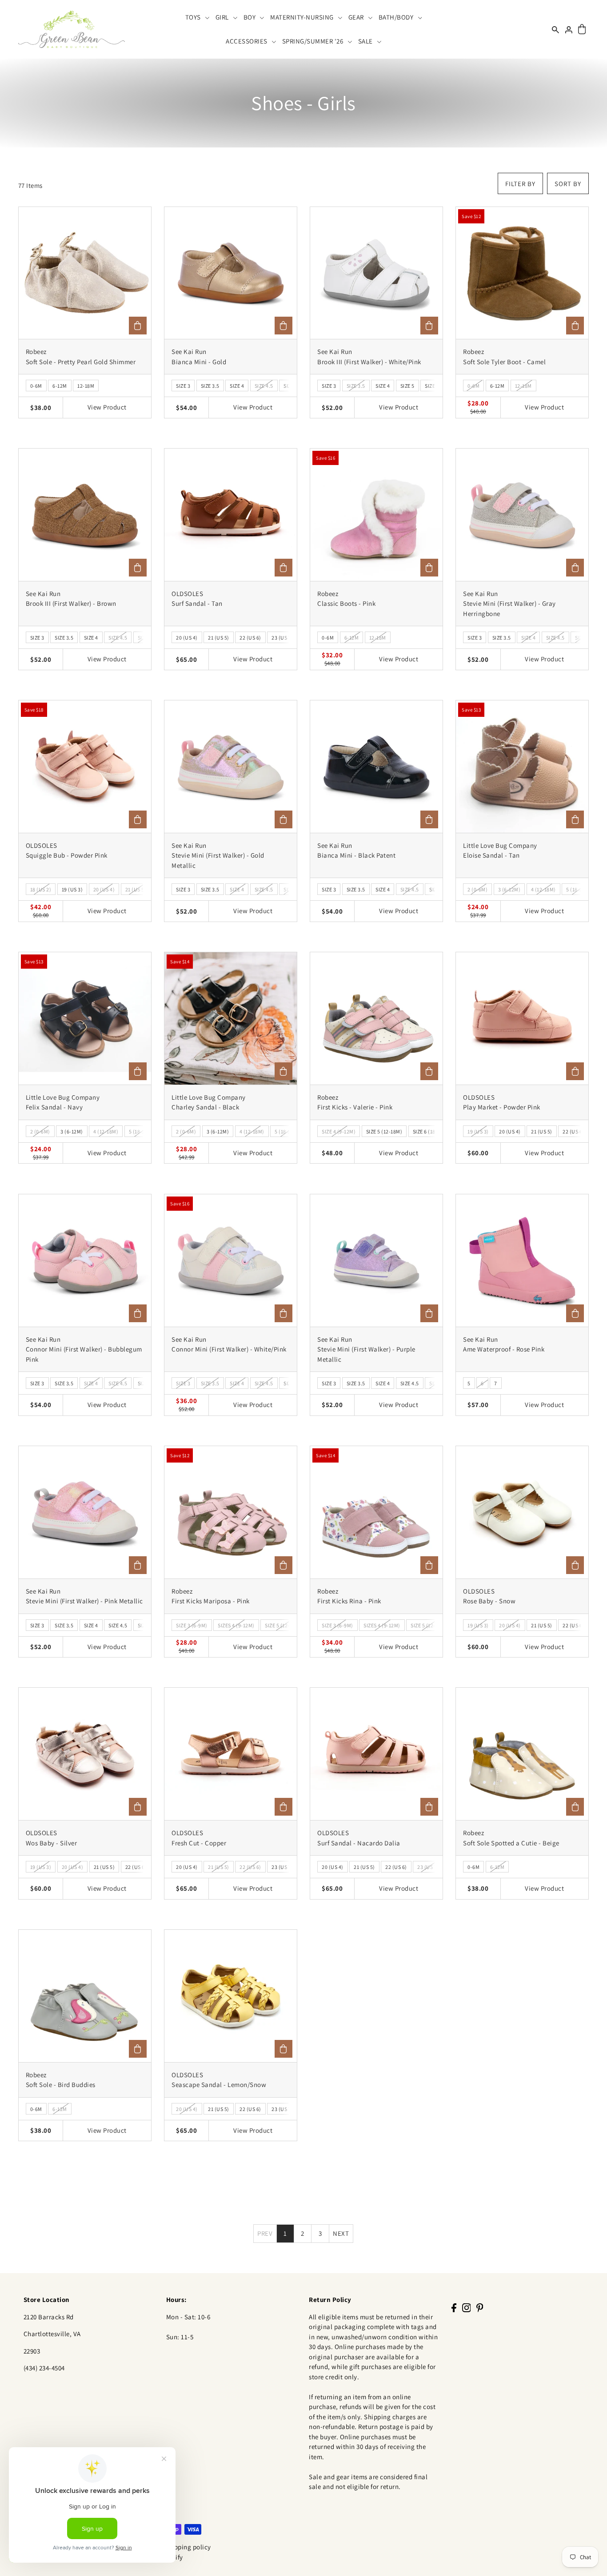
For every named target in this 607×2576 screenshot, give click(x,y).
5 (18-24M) (579, 889)
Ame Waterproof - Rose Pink (504, 1349)
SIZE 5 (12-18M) (384, 1131)
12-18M (86, 386)
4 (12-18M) (543, 889)
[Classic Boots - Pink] (376, 515)
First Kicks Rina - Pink (349, 1601)
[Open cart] (582, 30)
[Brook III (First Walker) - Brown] (85, 515)
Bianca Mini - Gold (199, 362)
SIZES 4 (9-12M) (236, 1625)
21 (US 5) (219, 638)
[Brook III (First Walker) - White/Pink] (376, 273)
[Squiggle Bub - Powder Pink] (85, 767)
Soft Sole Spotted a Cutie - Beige (511, 1843)
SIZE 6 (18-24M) (431, 1131)
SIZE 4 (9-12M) (339, 1131)
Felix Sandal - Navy (54, 1107)
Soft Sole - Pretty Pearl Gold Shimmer (81, 362)
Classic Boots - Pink (346, 603)
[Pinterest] (480, 2307)
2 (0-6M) (477, 889)
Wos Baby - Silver (52, 1843)
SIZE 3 (183, 386)
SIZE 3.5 (210, 386)
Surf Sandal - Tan (197, 603)
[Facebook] (454, 2307)
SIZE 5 (407, 386)
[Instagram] (467, 2307)
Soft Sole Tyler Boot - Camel (504, 362)
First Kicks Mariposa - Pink (211, 1601)
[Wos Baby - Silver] (85, 1754)
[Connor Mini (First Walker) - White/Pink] (231, 1260)
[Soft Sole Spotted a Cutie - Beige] (522, 1754)
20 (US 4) (187, 638)
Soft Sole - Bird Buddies (61, 2085)
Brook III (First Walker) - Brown (71, 603)
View (107, 407)
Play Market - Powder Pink (502, 1107)
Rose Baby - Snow (489, 1601)
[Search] (555, 29)
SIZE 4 (237, 386)
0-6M (36, 386)
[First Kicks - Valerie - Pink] (376, 1018)
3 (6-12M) (509, 889)
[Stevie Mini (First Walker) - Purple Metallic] (376, 1260)
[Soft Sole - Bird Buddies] (85, 1996)
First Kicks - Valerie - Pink (355, 1107)
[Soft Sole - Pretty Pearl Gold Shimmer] (85, 273)
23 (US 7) (282, 638)
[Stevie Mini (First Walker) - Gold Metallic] (231, 767)
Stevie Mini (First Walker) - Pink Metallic (84, 1601)
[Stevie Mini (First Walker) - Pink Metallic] (85, 1512)
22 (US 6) (250, 638)
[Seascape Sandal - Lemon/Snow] (231, 1996)
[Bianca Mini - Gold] (231, 273)
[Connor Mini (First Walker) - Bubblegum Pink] (85, 1260)
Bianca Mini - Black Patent (356, 855)
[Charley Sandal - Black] (231, 1018)
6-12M (60, 386)
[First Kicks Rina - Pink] (376, 1512)
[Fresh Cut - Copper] (231, 1754)
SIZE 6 (432, 386)
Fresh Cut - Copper (199, 1843)
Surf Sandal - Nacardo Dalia (359, 1843)
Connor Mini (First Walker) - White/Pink (229, 1349)
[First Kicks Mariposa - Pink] (231, 1512)
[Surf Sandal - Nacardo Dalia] (376, 1754)
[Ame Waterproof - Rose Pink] (522, 1260)
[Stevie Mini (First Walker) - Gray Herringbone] (522, 515)
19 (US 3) (72, 889)
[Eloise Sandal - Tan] (522, 767)
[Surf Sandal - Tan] (231, 515)
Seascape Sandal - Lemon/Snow (219, 2085)
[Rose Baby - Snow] (522, 1512)
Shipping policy (188, 2547)
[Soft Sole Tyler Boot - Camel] (522, 273)
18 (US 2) (41, 889)
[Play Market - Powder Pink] (522, 1018)
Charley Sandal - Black (205, 1107)
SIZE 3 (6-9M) (192, 1625)
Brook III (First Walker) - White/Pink (369, 362)
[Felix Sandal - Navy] (85, 1018)
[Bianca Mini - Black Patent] (376, 767)
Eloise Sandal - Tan (491, 855)
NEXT (341, 2233)
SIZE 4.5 (264, 386)
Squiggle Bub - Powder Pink (67, 855)
